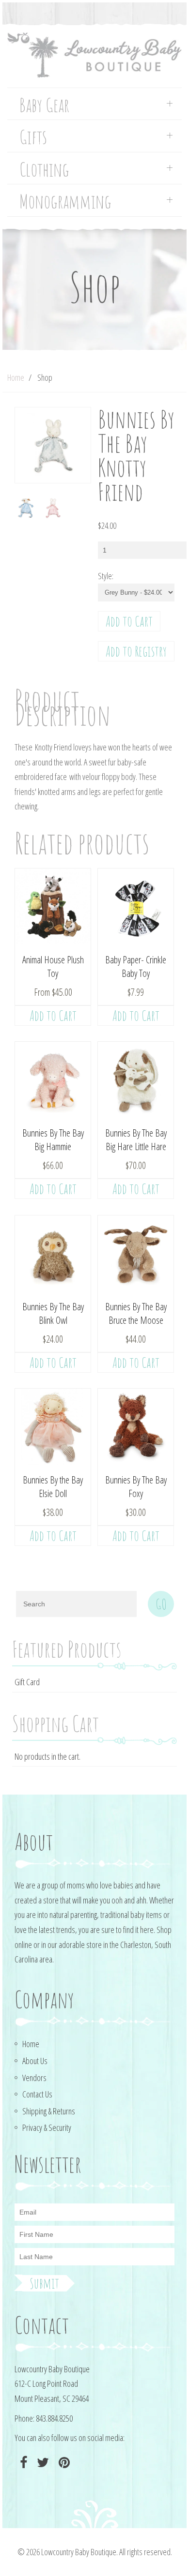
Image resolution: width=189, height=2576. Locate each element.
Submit (44, 2283)
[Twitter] (42, 2463)
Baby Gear (44, 105)
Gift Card (27, 1682)
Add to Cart (129, 621)
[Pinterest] (63, 2463)
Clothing (44, 170)
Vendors (34, 2078)
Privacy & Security (47, 2127)
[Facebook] (22, 2463)
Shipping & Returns (49, 2111)
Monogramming (65, 202)
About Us (35, 2061)
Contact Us (37, 2094)
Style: (106, 576)
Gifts (33, 137)
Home (16, 377)
